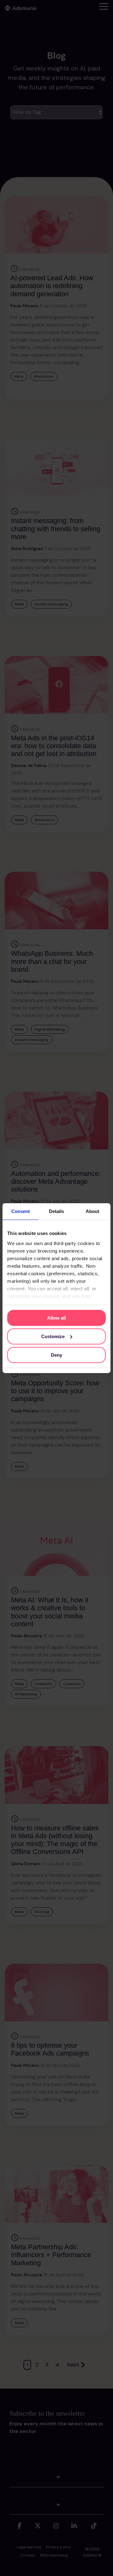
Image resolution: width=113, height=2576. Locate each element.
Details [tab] (56, 1211)
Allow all (56, 1318)
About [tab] (92, 1211)
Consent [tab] (21, 1211)
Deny (56, 1355)
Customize (53, 1336)
